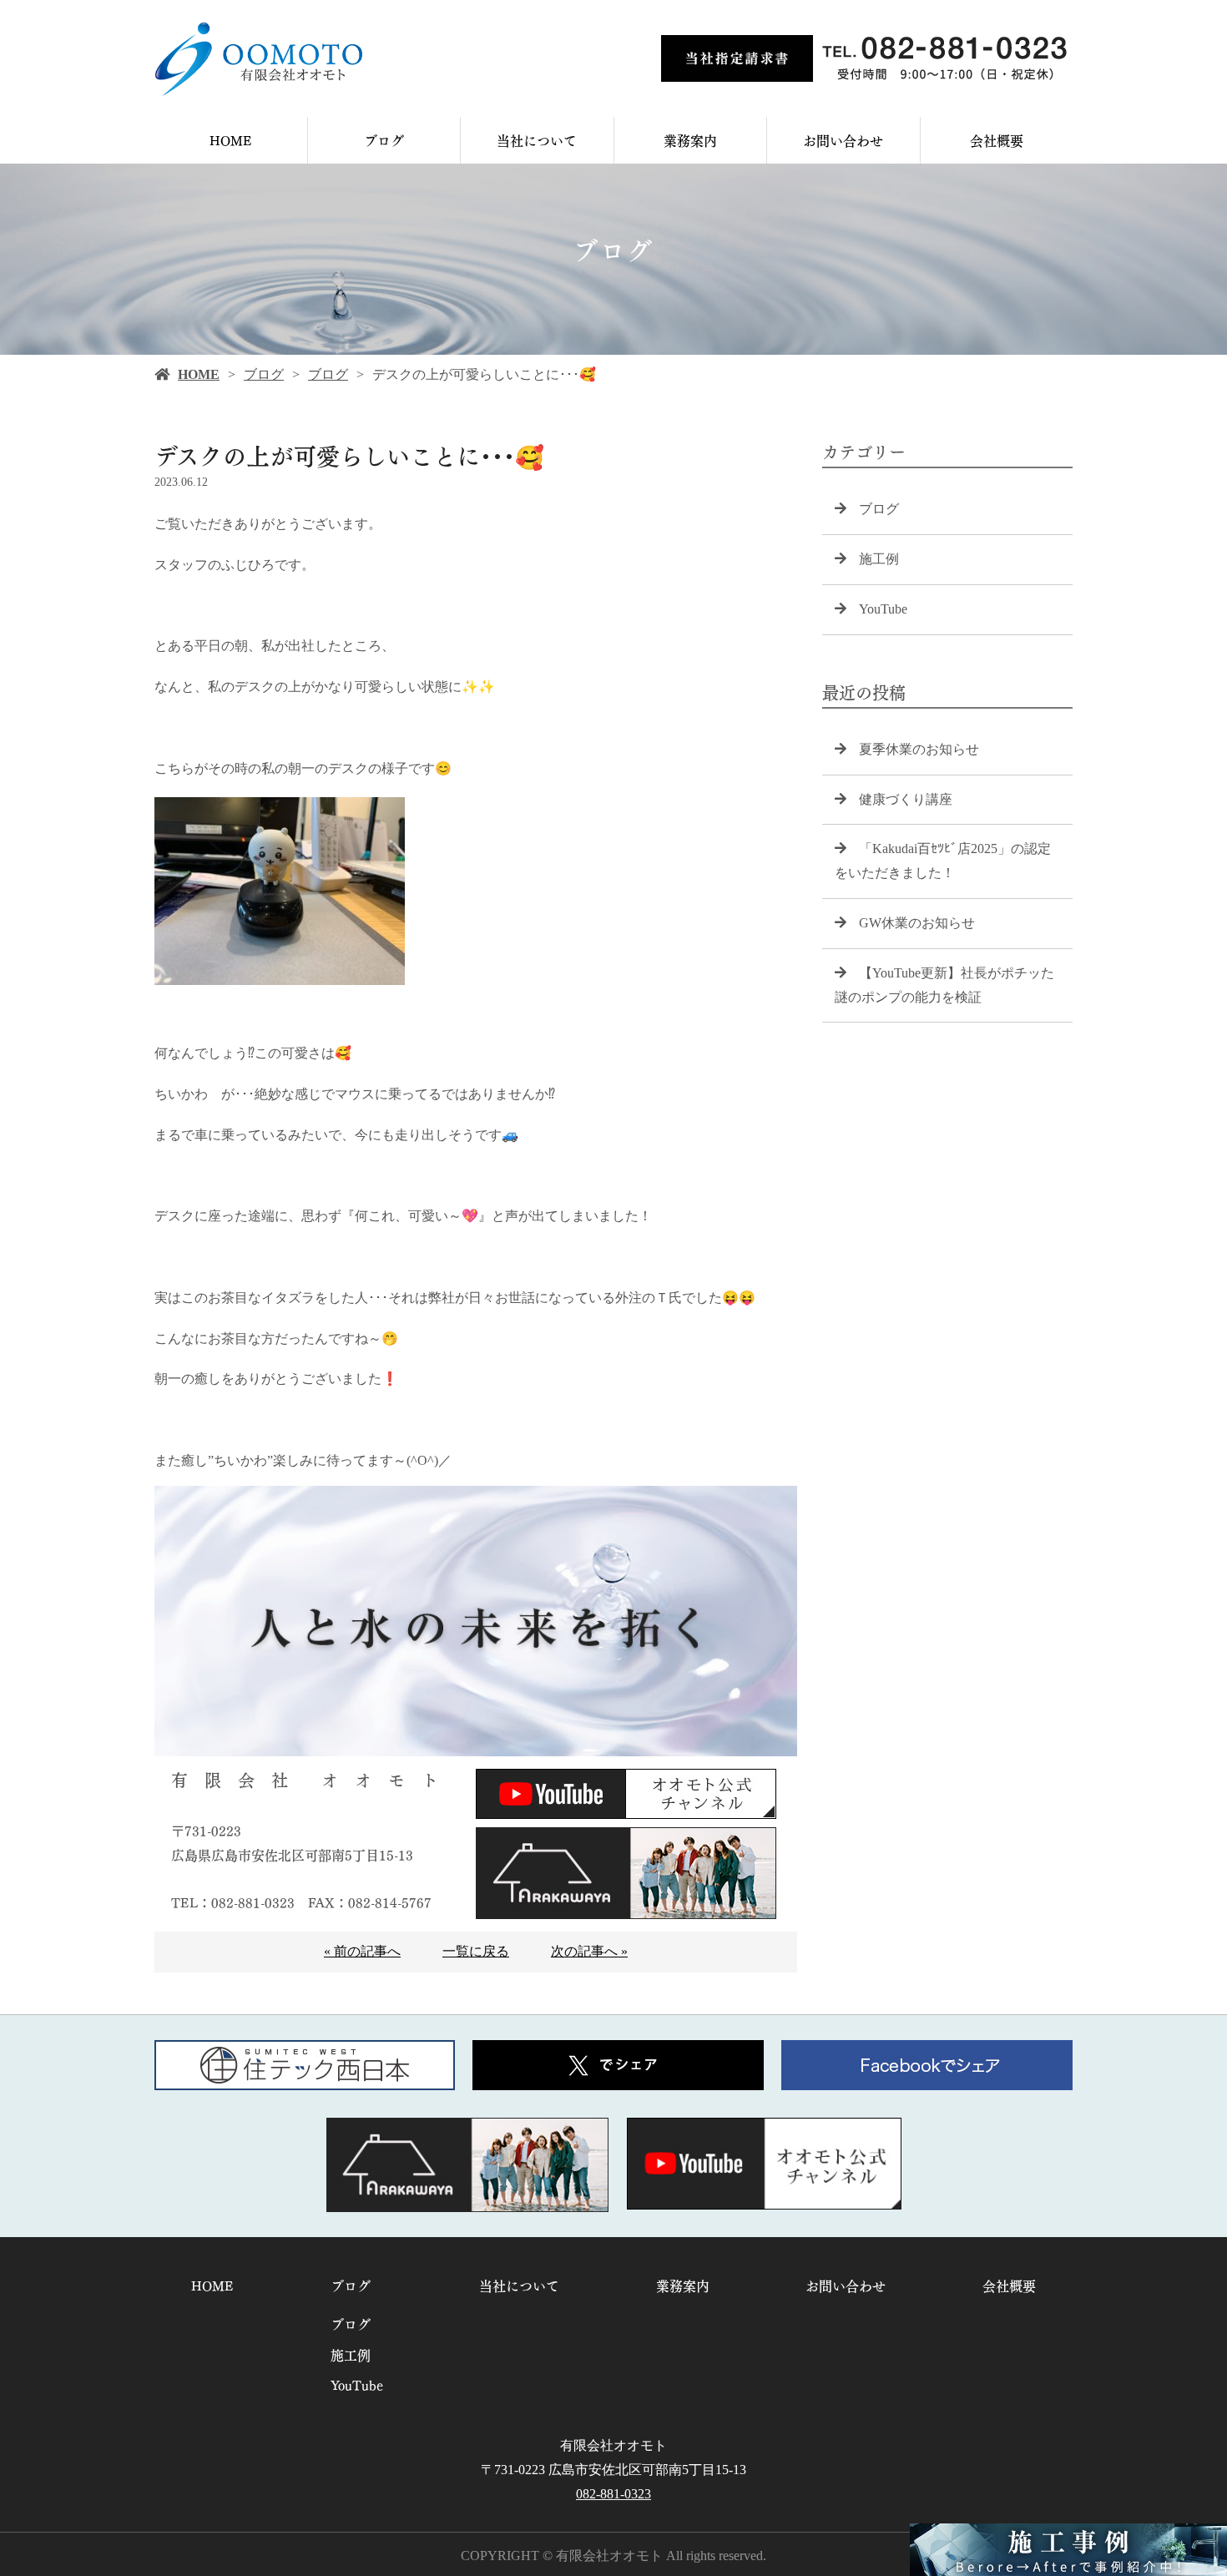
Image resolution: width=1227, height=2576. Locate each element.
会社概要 (997, 140)
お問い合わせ (843, 140)
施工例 (879, 559)
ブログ (384, 140)
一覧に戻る (476, 1951)
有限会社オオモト (613, 2445)
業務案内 (690, 140)
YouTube (883, 609)
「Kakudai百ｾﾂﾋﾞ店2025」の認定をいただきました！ (943, 861)
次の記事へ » (589, 1951)
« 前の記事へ (362, 1951)
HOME (231, 140)
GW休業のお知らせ (917, 923)
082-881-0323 (613, 2494)
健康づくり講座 (906, 799)
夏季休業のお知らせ (919, 749)
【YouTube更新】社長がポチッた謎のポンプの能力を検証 (944, 985)
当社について (537, 140)
